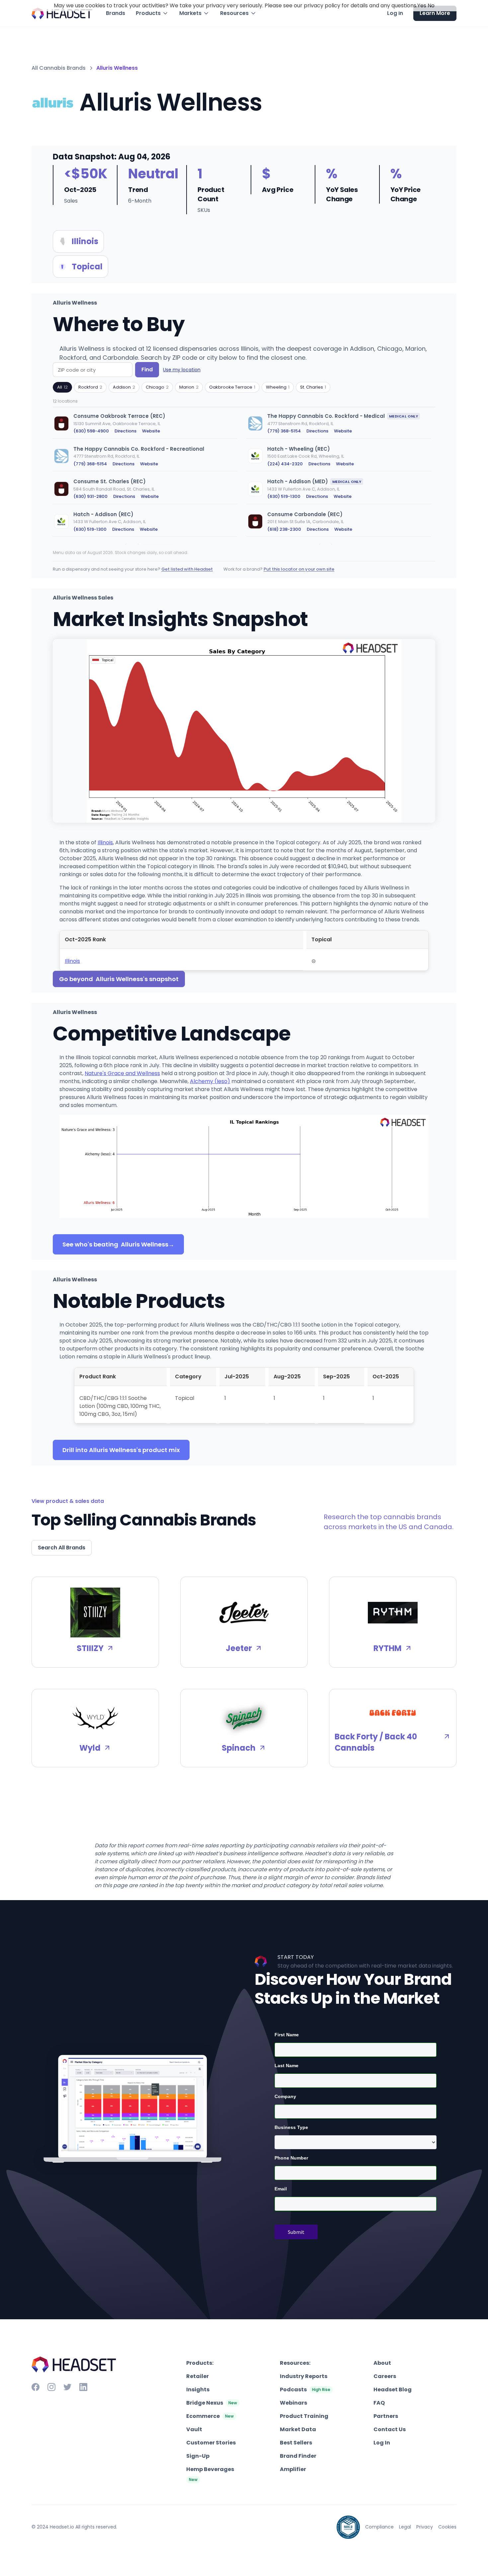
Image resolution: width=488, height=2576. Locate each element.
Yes (422, 5)
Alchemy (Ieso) (210, 1081)
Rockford (90, 387)
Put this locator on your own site (299, 569)
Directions (125, 431)
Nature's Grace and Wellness (122, 1073)
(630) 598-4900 (91, 431)
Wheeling (278, 387)
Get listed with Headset (187, 569)
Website (151, 431)
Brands (116, 13)
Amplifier (293, 2469)
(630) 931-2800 (90, 496)
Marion (189, 387)
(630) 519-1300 (284, 496)
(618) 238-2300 (284, 529)
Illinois (105, 842)
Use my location (182, 370)
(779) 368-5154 (284, 431)
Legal (405, 2527)
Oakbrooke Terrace (232, 387)
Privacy (425, 2527)
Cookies (447, 2527)
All (62, 387)
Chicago (157, 387)
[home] (62, 13)
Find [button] (147, 369)
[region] (244, 476)
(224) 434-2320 (285, 464)
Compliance (379, 2527)
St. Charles (313, 387)
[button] (152, 13)
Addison (124, 387)
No (431, 5)
